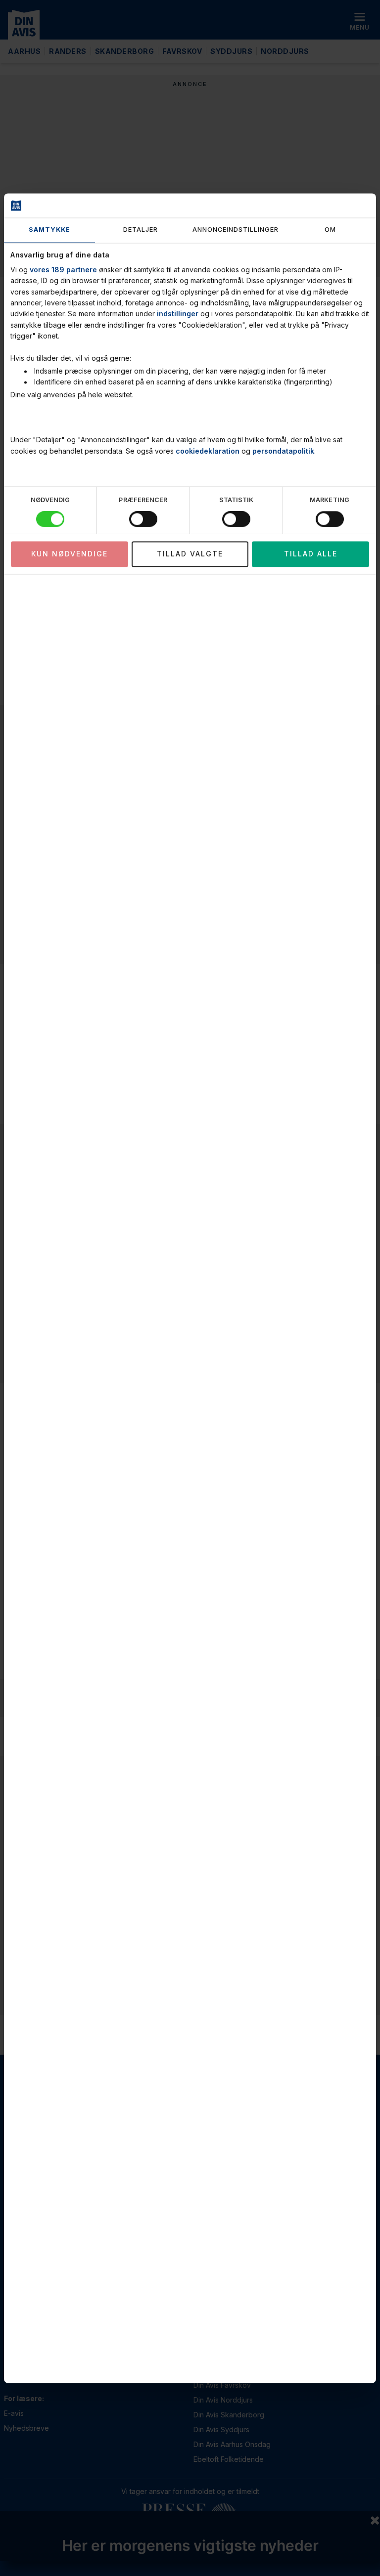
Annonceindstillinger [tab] (236, 230)
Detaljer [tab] (141, 230)
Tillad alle (311, 554)
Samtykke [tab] (49, 230)
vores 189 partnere (63, 270)
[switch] (143, 519)
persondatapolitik (283, 451)
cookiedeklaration (208, 451)
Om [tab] (330, 230)
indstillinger (178, 314)
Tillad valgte (190, 554)
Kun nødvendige (70, 554)
